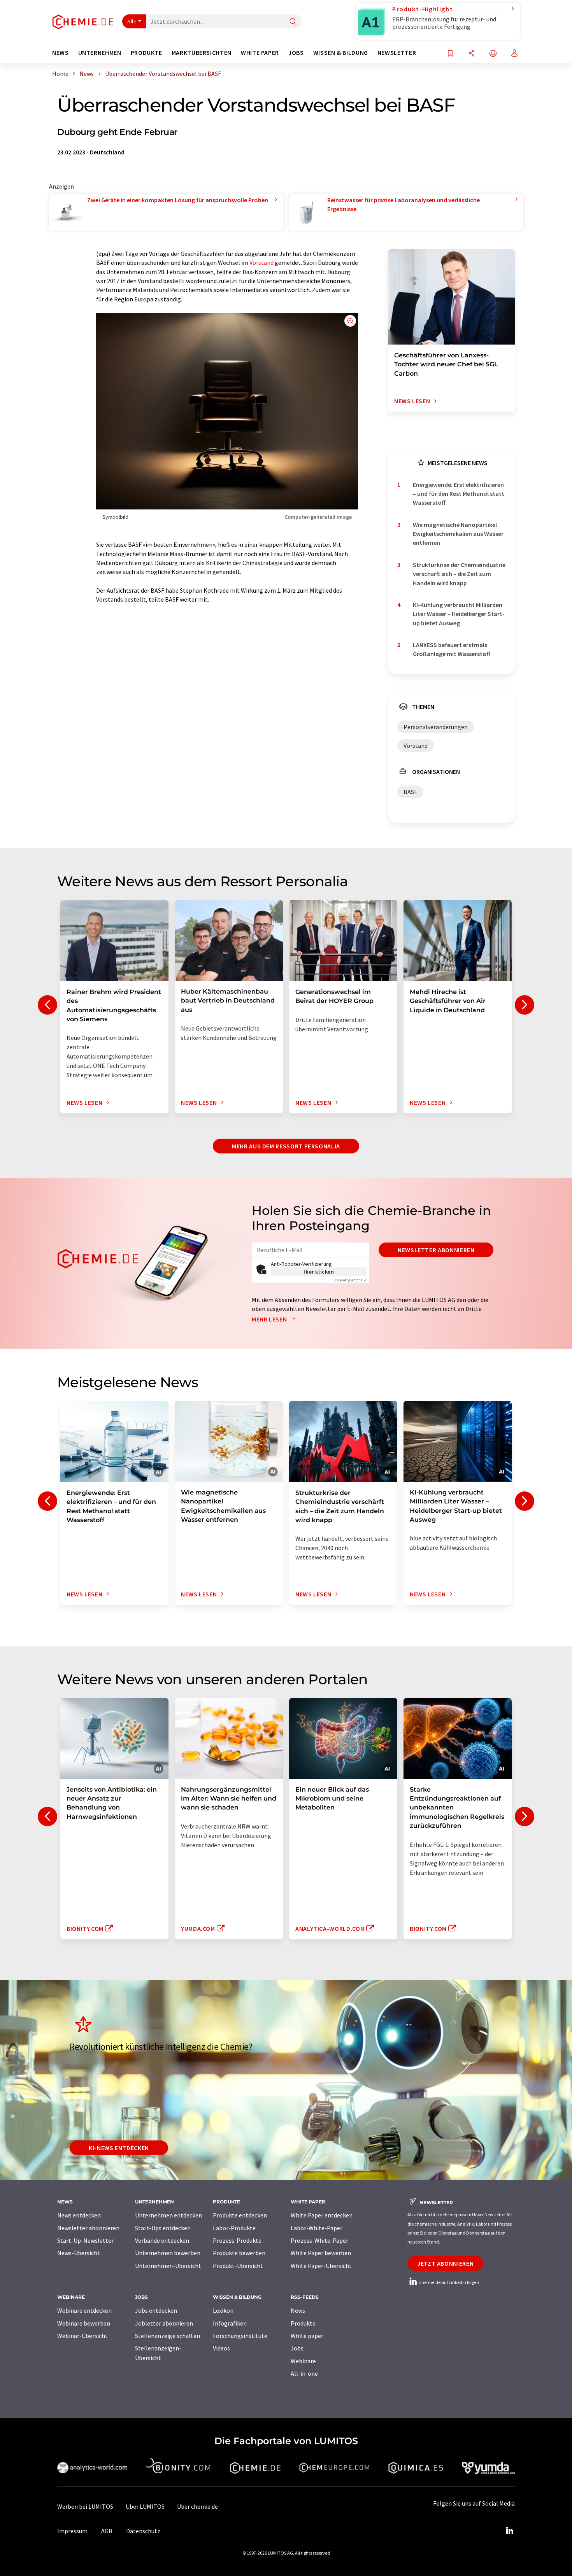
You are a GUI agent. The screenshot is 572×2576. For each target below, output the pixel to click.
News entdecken (79, 2215)
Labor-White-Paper (317, 2228)
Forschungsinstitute (240, 2336)
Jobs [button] (296, 53)
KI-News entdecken (119, 2148)
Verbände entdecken (162, 2240)
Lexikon (223, 2310)
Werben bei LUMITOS (85, 2506)
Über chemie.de (197, 2506)
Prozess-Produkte (237, 2240)
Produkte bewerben (239, 2253)
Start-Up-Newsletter (85, 2240)
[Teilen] (472, 54)
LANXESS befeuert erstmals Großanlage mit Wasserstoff (452, 649)
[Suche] (293, 22)
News (298, 2310)
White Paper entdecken (322, 2215)
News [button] (61, 53)
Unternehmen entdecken (168, 2215)
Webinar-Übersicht (82, 2336)
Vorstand (261, 262)
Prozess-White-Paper (319, 2240)
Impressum (72, 2531)
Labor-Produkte (234, 2228)
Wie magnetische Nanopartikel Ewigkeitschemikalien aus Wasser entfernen (458, 534)
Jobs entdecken (156, 2310)
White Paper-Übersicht (321, 2266)
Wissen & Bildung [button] (341, 53)
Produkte (303, 2323)
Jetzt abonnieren (445, 2263)
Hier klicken (319, 1272)
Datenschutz (143, 2531)
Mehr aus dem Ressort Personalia (286, 1146)
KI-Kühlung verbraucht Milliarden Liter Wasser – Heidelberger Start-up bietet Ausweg (459, 614)
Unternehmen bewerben (168, 2253)
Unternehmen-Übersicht (168, 2266)
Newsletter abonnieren (436, 1250)
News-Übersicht (79, 2253)
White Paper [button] (260, 53)
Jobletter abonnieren (164, 2323)
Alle (132, 21)
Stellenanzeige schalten (168, 2336)
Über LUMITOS (145, 2506)
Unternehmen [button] (100, 53)
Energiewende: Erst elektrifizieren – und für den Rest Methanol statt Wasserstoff (459, 494)
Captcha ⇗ (351, 1280)
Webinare (303, 2361)
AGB (107, 2531)
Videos (221, 2348)
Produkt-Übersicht (238, 2266)
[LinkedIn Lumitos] (509, 2531)
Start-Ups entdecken (163, 2228)
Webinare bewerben (84, 2323)
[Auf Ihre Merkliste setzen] (450, 54)
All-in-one (304, 2373)
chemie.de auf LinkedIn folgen (449, 2282)
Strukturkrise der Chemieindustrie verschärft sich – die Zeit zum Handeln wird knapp (459, 574)
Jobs (297, 2348)
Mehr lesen (270, 1319)
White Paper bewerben (321, 2253)
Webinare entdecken (84, 2310)
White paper (307, 2336)
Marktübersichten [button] (202, 53)
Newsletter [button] (397, 53)
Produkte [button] (147, 53)
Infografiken (230, 2323)
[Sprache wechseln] (493, 54)
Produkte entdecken (240, 2215)
